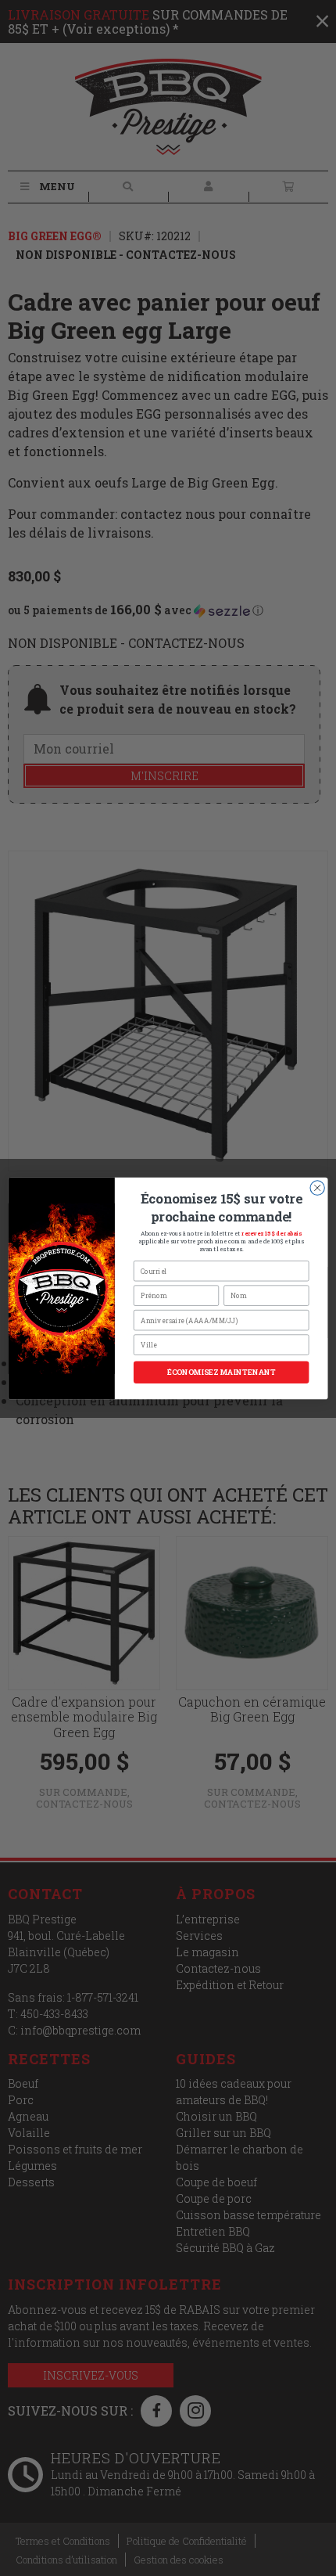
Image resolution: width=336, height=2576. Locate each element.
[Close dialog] (317, 1187)
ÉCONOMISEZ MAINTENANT (222, 1372)
